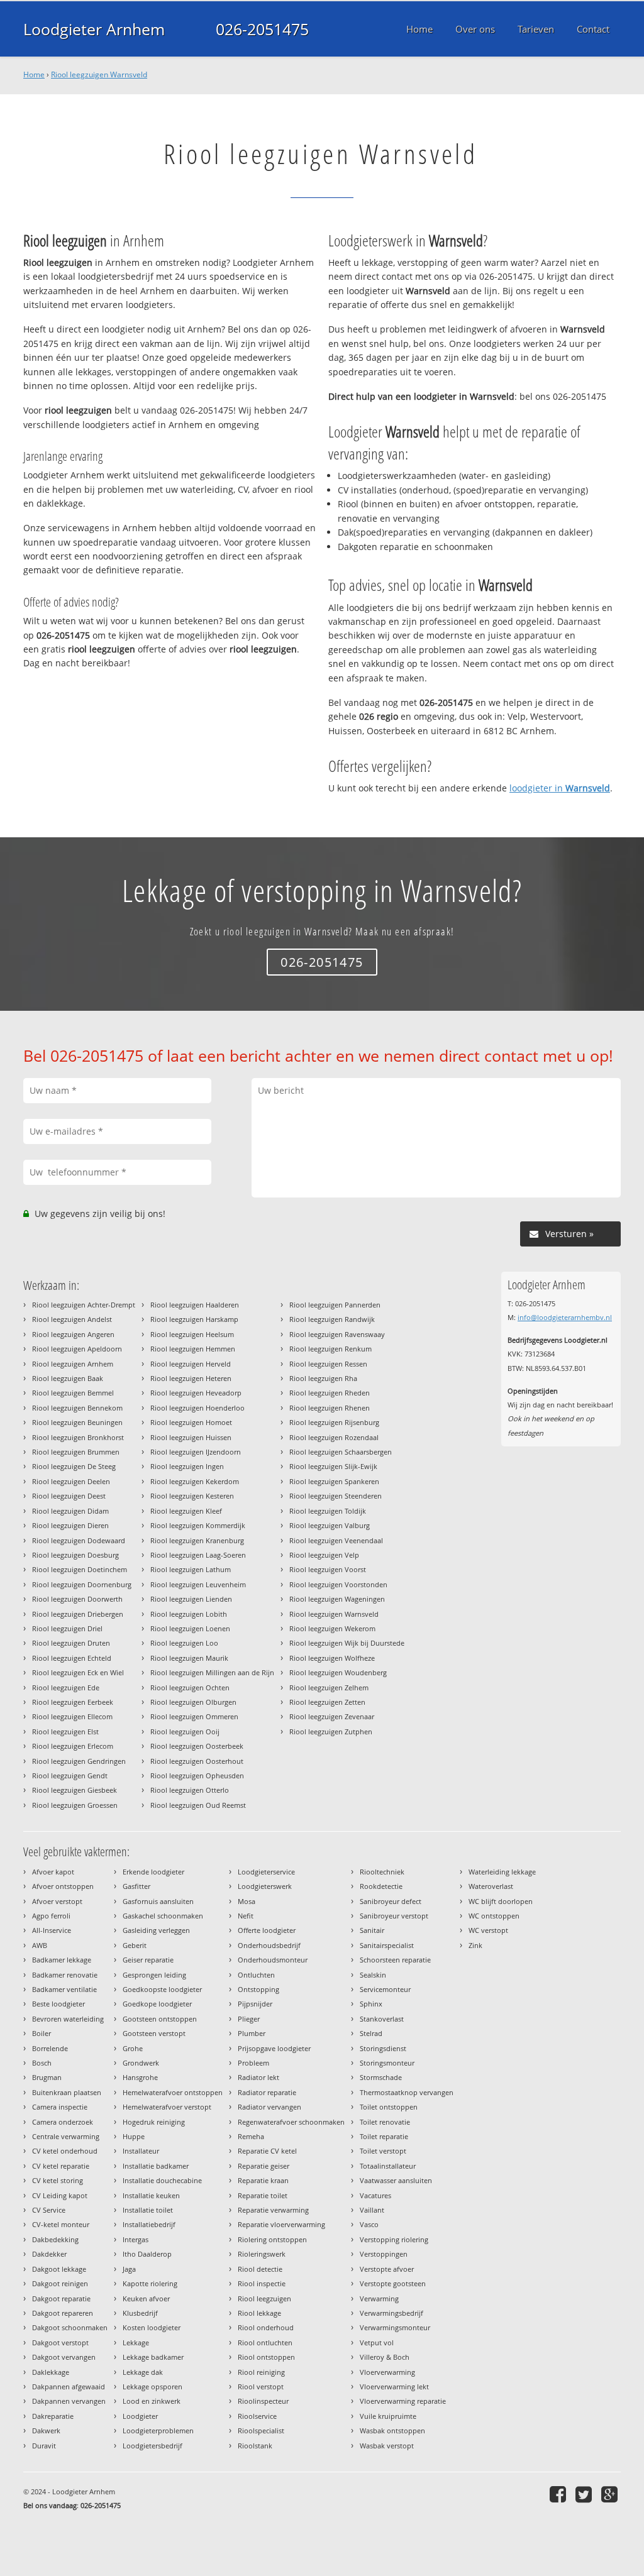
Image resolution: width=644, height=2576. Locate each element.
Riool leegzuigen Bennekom (77, 1408)
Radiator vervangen (269, 2107)
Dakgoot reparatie (61, 2298)
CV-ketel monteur (61, 2224)
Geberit (135, 1945)
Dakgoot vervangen (64, 2357)
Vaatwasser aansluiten (396, 2180)
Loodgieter (140, 2416)
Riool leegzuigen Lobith (189, 1614)
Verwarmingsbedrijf (391, 2313)
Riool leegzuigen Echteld (72, 1658)
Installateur (141, 2151)
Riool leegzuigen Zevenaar (332, 1716)
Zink (475, 1945)
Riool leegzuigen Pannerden (335, 1305)
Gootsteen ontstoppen (160, 2019)
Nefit (246, 1916)
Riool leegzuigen (264, 2298)
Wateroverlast (491, 1886)
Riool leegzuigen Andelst (72, 1319)
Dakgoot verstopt (60, 2342)
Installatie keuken (151, 2195)
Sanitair (372, 1930)
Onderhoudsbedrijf (269, 1945)
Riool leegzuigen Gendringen (79, 1761)
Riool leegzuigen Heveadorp (196, 1393)
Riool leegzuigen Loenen (190, 1628)
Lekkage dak (143, 2372)
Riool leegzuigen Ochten (190, 1687)
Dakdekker (49, 2254)
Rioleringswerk (262, 2254)
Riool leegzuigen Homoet (191, 1422)
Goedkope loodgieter (157, 2004)
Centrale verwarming (66, 2136)
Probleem (253, 2063)
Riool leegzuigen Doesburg (75, 1555)
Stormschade (381, 2077)
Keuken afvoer (146, 2298)
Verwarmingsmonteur (395, 2327)
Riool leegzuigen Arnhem (73, 1364)
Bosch (42, 2063)
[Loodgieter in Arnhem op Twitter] (585, 2494)
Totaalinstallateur (388, 2166)
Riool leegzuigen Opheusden (197, 1775)
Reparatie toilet (263, 2195)
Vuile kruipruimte (388, 2416)
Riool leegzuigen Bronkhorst (78, 1437)
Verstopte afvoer (387, 2269)
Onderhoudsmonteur (273, 1960)
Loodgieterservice (266, 1872)
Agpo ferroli (51, 1916)
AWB (40, 1945)
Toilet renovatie (385, 2122)
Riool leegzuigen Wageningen (337, 1599)
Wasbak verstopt (387, 2446)
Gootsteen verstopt (154, 2033)
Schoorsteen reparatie (395, 1960)
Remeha (251, 2136)
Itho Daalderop (147, 2254)
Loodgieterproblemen (158, 2430)
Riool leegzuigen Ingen (187, 1466)
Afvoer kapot (53, 1872)
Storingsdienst (383, 2048)
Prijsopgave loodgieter (274, 2048)
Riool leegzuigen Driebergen (78, 1614)
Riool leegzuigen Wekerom (332, 1628)
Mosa (247, 1901)
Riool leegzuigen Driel (67, 1628)
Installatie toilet (148, 2210)
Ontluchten (256, 1975)
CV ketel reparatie (61, 2166)
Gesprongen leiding (154, 1975)
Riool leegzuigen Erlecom (73, 1746)
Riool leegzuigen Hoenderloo (197, 1408)
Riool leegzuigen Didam (70, 1511)
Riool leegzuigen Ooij (185, 1731)
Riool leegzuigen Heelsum (192, 1334)
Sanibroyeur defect (391, 1901)
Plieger (249, 2019)
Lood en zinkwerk (152, 2401)
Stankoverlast (382, 2019)
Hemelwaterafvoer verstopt (167, 2107)
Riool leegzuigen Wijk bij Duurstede (347, 1643)
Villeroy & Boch (385, 2357)
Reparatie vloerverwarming (281, 2224)
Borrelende (50, 2048)
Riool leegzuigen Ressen (328, 1364)
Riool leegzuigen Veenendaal (336, 1540)
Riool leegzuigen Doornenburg (82, 1584)
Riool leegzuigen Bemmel (73, 1393)
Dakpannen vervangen (69, 2401)
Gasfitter (136, 1886)
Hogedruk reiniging (154, 2122)
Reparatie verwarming (273, 2210)
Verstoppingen (384, 2254)
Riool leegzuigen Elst (65, 1731)
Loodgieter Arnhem (94, 29)
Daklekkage (51, 2372)
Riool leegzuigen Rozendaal (334, 1437)
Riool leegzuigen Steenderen (336, 1496)
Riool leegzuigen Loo (184, 1643)
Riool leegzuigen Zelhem (329, 1687)
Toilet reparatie (384, 2136)
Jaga (129, 2269)
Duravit (44, 2446)
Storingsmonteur (387, 2063)
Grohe (133, 2048)
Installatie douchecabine (162, 2180)
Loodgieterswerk (265, 1886)
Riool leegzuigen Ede (66, 1687)
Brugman (47, 2077)
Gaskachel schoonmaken (163, 1916)
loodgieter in (560, 788)
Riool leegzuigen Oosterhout (197, 1761)
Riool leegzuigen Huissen (191, 1437)
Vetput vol (377, 2342)
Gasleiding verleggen (156, 1930)
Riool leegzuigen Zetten (327, 1702)
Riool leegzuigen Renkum (330, 1349)
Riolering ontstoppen (272, 2239)
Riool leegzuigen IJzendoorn (196, 1452)
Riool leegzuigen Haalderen (195, 1305)
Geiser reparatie (148, 1960)
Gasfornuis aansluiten (158, 1901)
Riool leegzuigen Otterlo (190, 1790)
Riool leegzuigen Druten (71, 1643)
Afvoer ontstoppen (63, 1886)
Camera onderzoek (63, 2122)
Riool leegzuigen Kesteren (192, 1496)
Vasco (369, 2224)
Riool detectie (260, 2269)
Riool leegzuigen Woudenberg (338, 1672)
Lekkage (136, 2342)
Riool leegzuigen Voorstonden (338, 1584)
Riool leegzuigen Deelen (71, 1481)
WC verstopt (488, 1930)
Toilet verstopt (383, 2151)
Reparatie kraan (263, 2180)
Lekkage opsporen (153, 2386)
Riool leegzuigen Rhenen (330, 1408)
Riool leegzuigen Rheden (330, 1393)
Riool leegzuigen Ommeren (194, 1716)
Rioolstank (255, 2446)
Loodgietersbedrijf (153, 2446)
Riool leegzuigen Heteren (191, 1378)
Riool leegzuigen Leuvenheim (198, 1584)
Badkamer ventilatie (64, 1989)
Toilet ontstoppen (389, 2107)
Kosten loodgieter (152, 2327)
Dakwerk (46, 2430)
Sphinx (371, 2004)
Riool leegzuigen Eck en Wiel (78, 1672)
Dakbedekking (55, 2239)
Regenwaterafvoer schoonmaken (291, 2122)
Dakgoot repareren (63, 2313)
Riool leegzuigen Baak (68, 1378)
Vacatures (375, 2195)
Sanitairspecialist (387, 1945)
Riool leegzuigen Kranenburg (197, 1540)
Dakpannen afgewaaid (69, 2386)
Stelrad (371, 2033)
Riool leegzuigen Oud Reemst (198, 1805)
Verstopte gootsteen (393, 2283)
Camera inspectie (60, 2107)
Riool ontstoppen (266, 2357)
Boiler (42, 2033)
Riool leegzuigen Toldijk (328, 1511)
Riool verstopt (261, 2386)
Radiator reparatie (267, 2092)
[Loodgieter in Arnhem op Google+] (611, 2494)
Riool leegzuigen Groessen (75, 1805)
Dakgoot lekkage (59, 2269)
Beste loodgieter (58, 2004)
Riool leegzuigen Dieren (70, 1525)
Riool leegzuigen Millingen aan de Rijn (212, 1672)
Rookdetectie (381, 1886)
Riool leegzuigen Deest (69, 1496)
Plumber (252, 2033)
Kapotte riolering (150, 2283)
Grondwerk (141, 2063)
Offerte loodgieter (267, 1930)
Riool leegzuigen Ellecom (72, 1716)
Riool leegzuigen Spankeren (334, 1481)
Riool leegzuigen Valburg (330, 1525)
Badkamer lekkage (62, 1960)
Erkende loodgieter (153, 1872)
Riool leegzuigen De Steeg (74, 1466)
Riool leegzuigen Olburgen (193, 1702)
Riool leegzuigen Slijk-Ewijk (333, 1466)
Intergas (136, 2239)
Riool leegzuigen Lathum (191, 1569)
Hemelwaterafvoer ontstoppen (173, 2092)
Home (34, 74)
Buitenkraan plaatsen (67, 2092)
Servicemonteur (385, 1989)
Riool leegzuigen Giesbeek (75, 1790)
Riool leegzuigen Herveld (191, 1364)
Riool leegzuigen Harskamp (194, 1319)
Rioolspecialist (261, 2430)
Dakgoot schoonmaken (70, 2327)
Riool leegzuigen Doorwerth (77, 1599)
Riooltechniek (382, 1872)
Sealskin (373, 1975)
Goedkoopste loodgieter (162, 1989)
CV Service (49, 2210)
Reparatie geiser (264, 2166)
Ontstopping (258, 1989)
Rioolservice (257, 2416)
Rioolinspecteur (263, 2401)
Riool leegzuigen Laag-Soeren (198, 1555)
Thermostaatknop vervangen (407, 2092)
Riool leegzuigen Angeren (73, 1334)
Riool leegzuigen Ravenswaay (337, 1334)
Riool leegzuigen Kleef (186, 1511)
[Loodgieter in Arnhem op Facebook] (559, 2494)
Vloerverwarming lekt (394, 2386)
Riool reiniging (261, 2372)
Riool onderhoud (266, 2327)
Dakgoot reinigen (60, 2283)
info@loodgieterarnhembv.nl (565, 1317)
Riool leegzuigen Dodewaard (79, 1540)
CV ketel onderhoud (65, 2151)
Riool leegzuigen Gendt (70, 1775)
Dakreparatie (53, 2416)
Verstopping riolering (394, 2239)
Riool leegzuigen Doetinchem (80, 1569)
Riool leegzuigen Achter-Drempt (84, 1305)
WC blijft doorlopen (501, 1901)
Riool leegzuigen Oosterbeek (197, 1746)
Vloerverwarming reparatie (403, 2401)
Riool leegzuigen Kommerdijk (198, 1525)
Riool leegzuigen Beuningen (77, 1422)
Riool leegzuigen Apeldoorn (77, 1349)
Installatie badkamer (156, 2166)
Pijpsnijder (255, 2004)
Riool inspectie (262, 2283)
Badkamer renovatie (65, 1975)
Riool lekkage (259, 2313)
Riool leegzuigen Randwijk (332, 1319)
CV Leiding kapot (60, 2195)
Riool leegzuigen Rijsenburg (334, 1422)
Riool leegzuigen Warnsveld (99, 74)
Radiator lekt (258, 2077)
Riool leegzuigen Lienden (191, 1599)
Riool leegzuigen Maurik (189, 1658)
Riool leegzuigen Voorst (328, 1569)
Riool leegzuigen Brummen (76, 1452)
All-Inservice (52, 1930)
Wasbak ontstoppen (392, 2430)
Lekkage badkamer (153, 2357)
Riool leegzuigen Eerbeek (73, 1702)
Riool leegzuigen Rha (323, 1378)
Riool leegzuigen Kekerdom (195, 1481)
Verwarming (379, 2298)
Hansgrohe (140, 2077)
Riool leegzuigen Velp (324, 1555)
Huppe (134, 2136)
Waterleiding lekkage (502, 1872)
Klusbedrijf (140, 2313)
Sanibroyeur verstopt (394, 1916)
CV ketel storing (58, 2180)
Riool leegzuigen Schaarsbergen (341, 1452)
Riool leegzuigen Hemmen (193, 1349)
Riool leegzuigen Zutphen (331, 1731)
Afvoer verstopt (57, 1901)
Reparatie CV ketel (267, 2151)
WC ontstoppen (494, 1916)
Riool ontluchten (265, 2342)
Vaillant (372, 2210)
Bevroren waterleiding (68, 2019)
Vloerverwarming (387, 2372)
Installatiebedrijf (149, 2224)
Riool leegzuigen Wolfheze (332, 1658)
